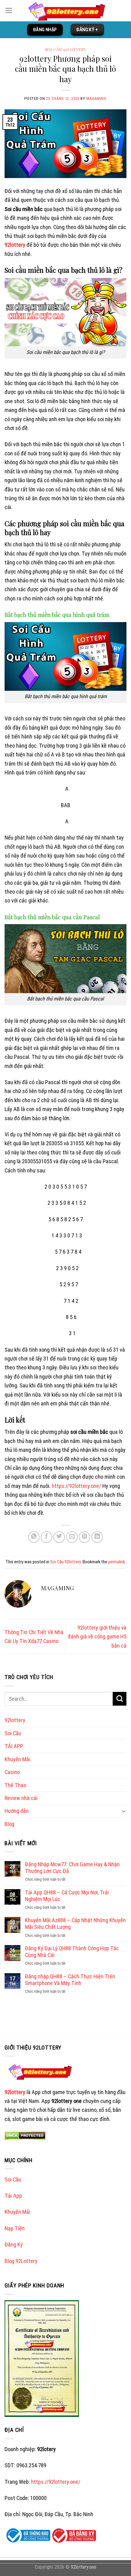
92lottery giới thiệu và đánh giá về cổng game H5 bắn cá (97, 1637)
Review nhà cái (21, 1798)
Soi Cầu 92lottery (66, 49)
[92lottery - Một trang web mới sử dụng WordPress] (70, 11)
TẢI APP (14, 1746)
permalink (117, 1562)
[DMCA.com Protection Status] (25, 2135)
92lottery (15, 245)
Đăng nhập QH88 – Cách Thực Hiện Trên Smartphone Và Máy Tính (70, 1980)
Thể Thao (15, 1785)
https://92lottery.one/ (76, 1486)
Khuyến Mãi (17, 1759)
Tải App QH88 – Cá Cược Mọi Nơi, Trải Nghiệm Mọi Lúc (67, 1896)
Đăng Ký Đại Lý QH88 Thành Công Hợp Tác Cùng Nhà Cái (72, 1952)
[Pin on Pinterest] (84, 1537)
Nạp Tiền (15, 2228)
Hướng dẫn (17, 1811)
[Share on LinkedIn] (97, 1537)
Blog (9, 1824)
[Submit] (120, 1699)
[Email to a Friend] (72, 1537)
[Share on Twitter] (59, 1537)
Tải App (13, 2196)
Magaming (96, 98)
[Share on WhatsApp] (34, 1537)
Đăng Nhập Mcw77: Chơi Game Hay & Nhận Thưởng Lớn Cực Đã (72, 1868)
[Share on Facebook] (47, 1537)
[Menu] (9, 11)
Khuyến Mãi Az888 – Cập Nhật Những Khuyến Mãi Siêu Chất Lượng (75, 1924)
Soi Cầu (13, 1733)
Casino (12, 1772)
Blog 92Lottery (21, 2261)
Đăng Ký (14, 2244)
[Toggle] (124, 1811)
